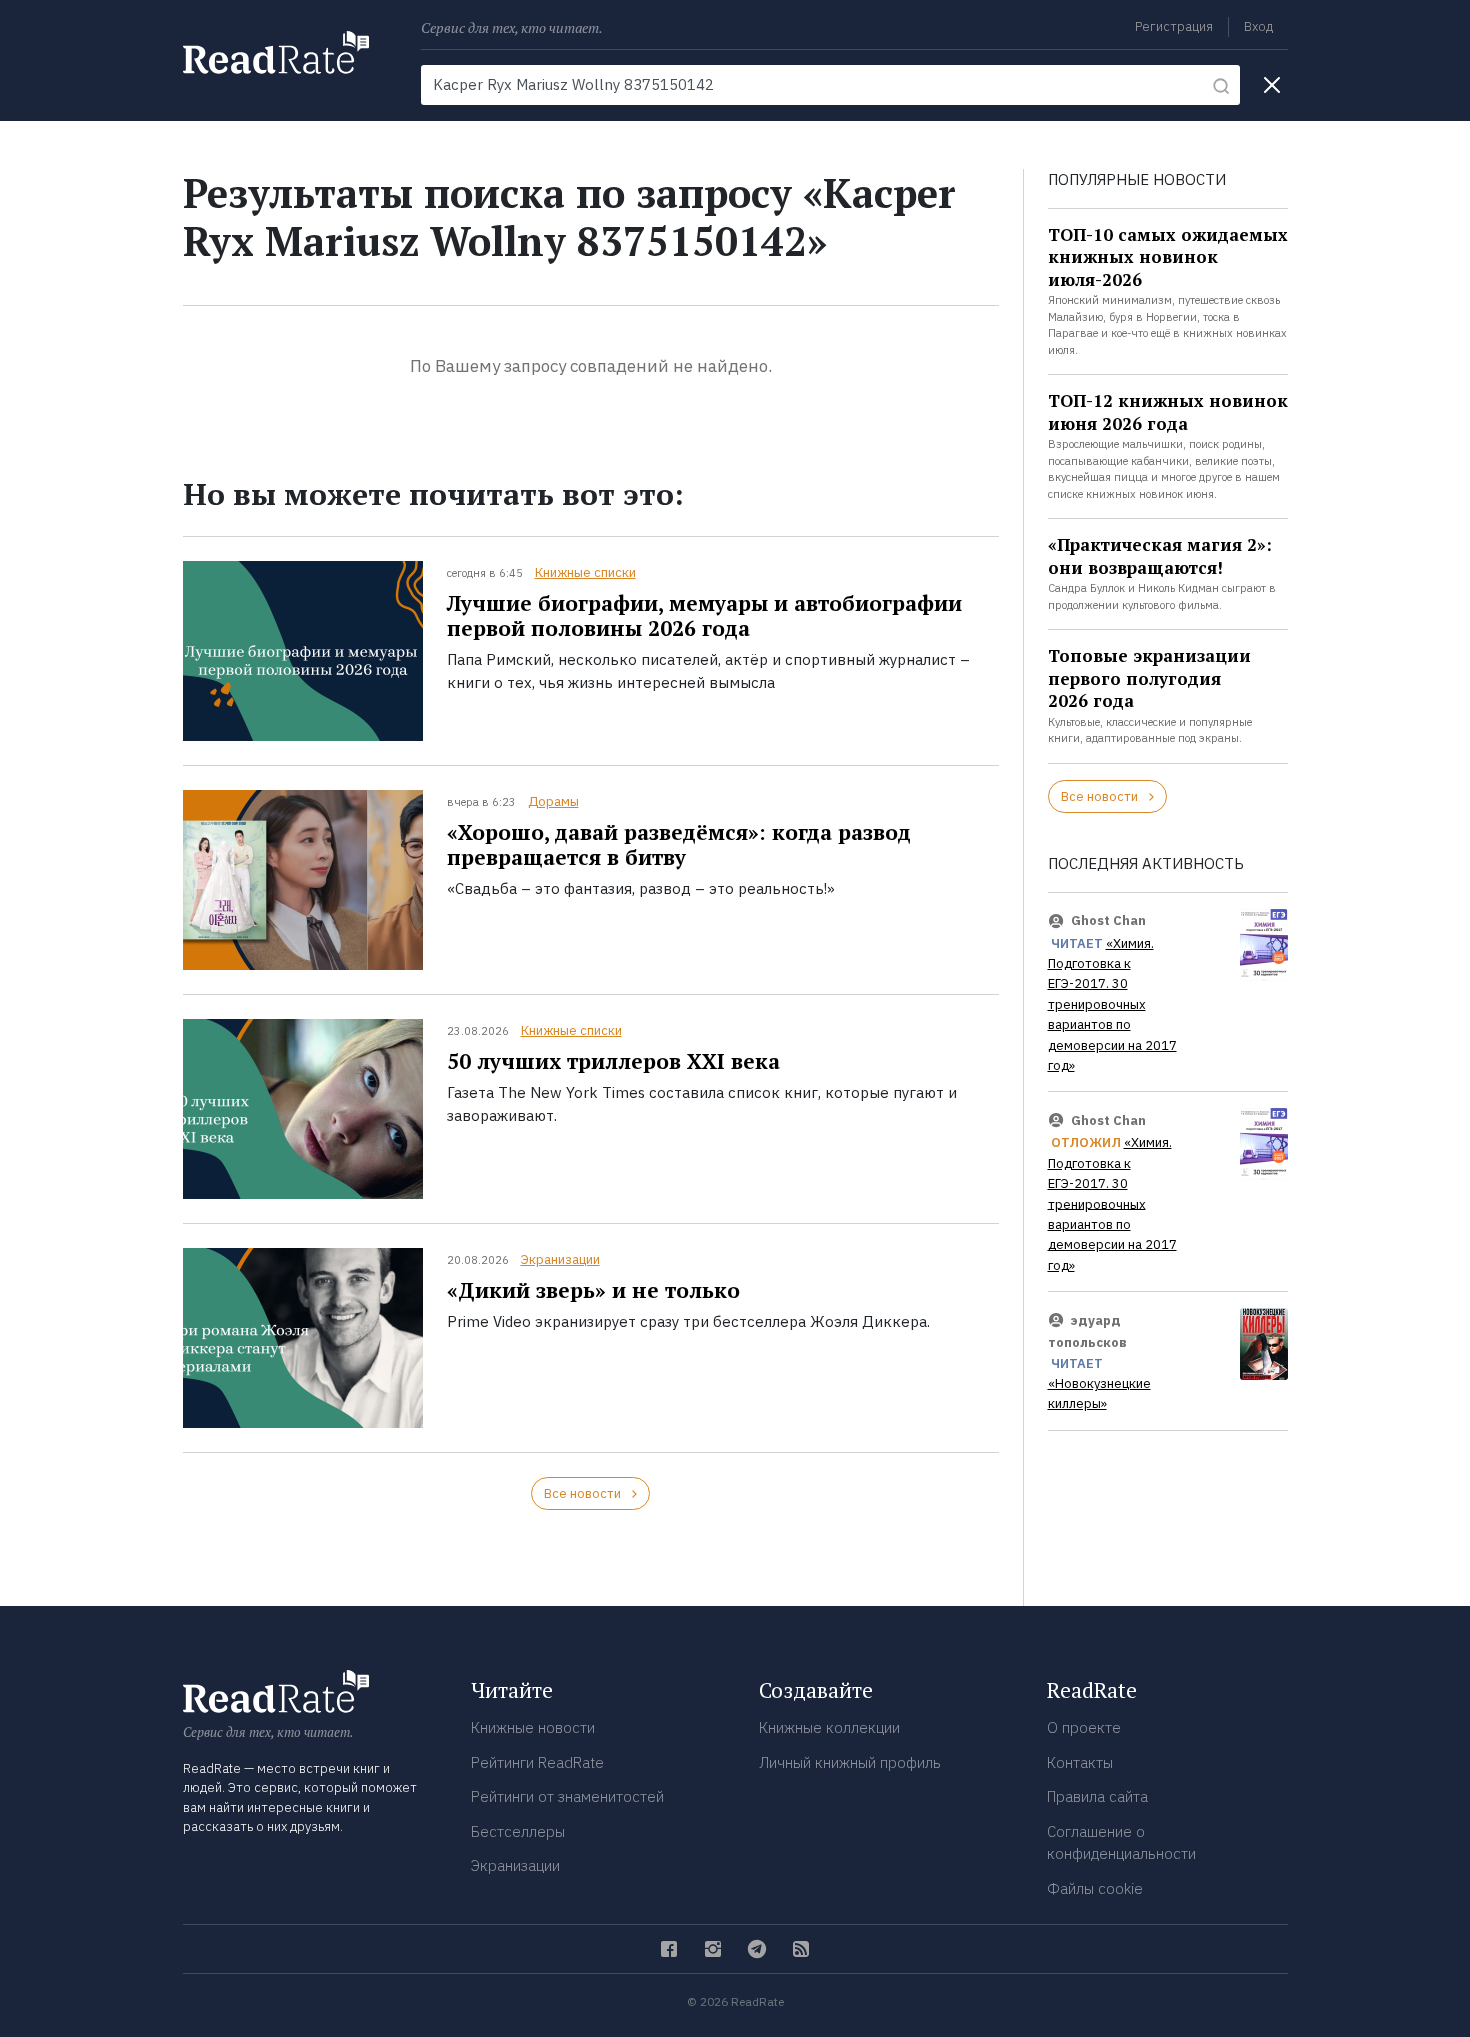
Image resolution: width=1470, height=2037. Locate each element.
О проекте (1084, 1727)
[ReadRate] (276, 52)
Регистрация (1174, 26)
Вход (1258, 26)
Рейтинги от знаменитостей (567, 1796)
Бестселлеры (518, 1831)
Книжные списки (585, 572)
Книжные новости (533, 1727)
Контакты (1080, 1762)
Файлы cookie (1095, 1888)
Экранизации (560, 1259)
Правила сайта (1097, 1796)
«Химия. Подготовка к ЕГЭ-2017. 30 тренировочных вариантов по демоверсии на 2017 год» (1112, 1004)
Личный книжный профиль (850, 1762)
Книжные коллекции (829, 1727)
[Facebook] (669, 1949)
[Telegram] (757, 1949)
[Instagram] (713, 1949)
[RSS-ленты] (801, 1949)
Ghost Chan (1108, 920)
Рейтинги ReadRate (537, 1762)
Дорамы (553, 801)
